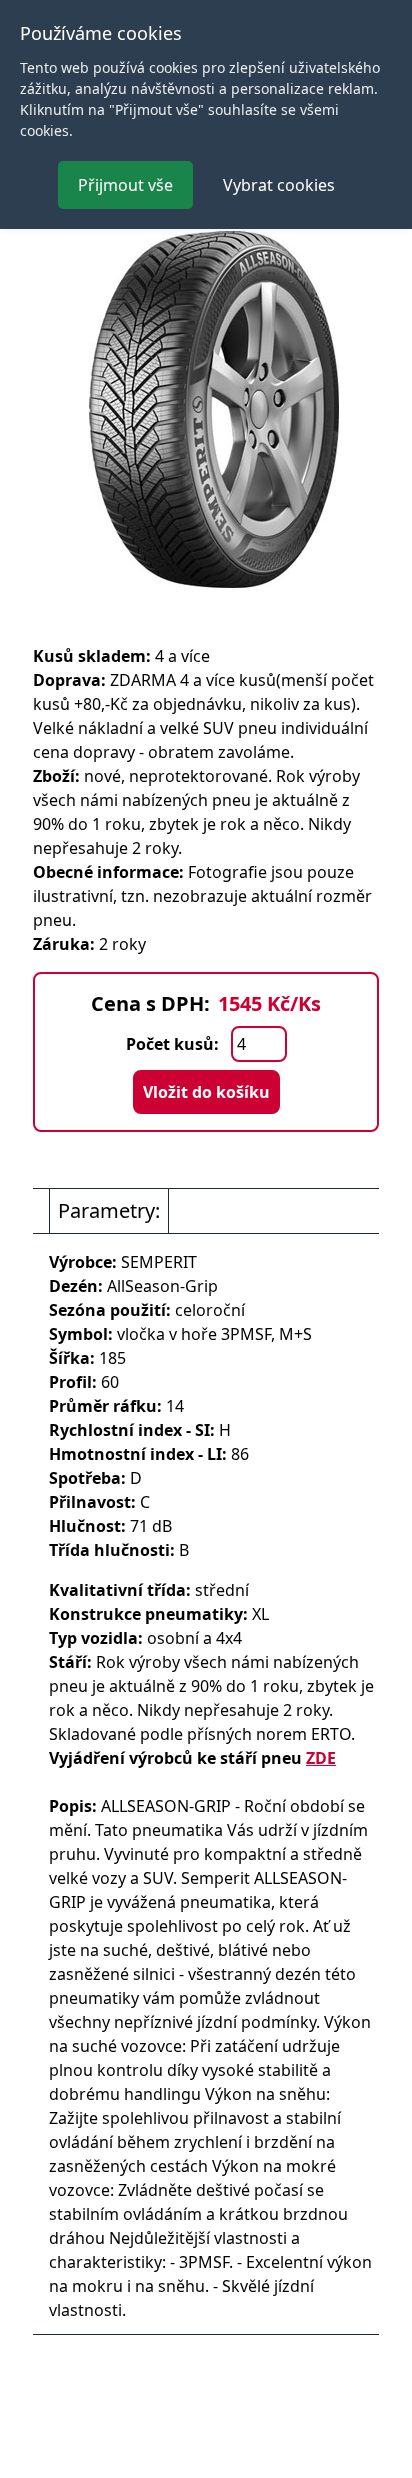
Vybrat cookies (279, 185)
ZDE (321, 1758)
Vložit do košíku (206, 1092)
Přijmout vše (125, 185)
